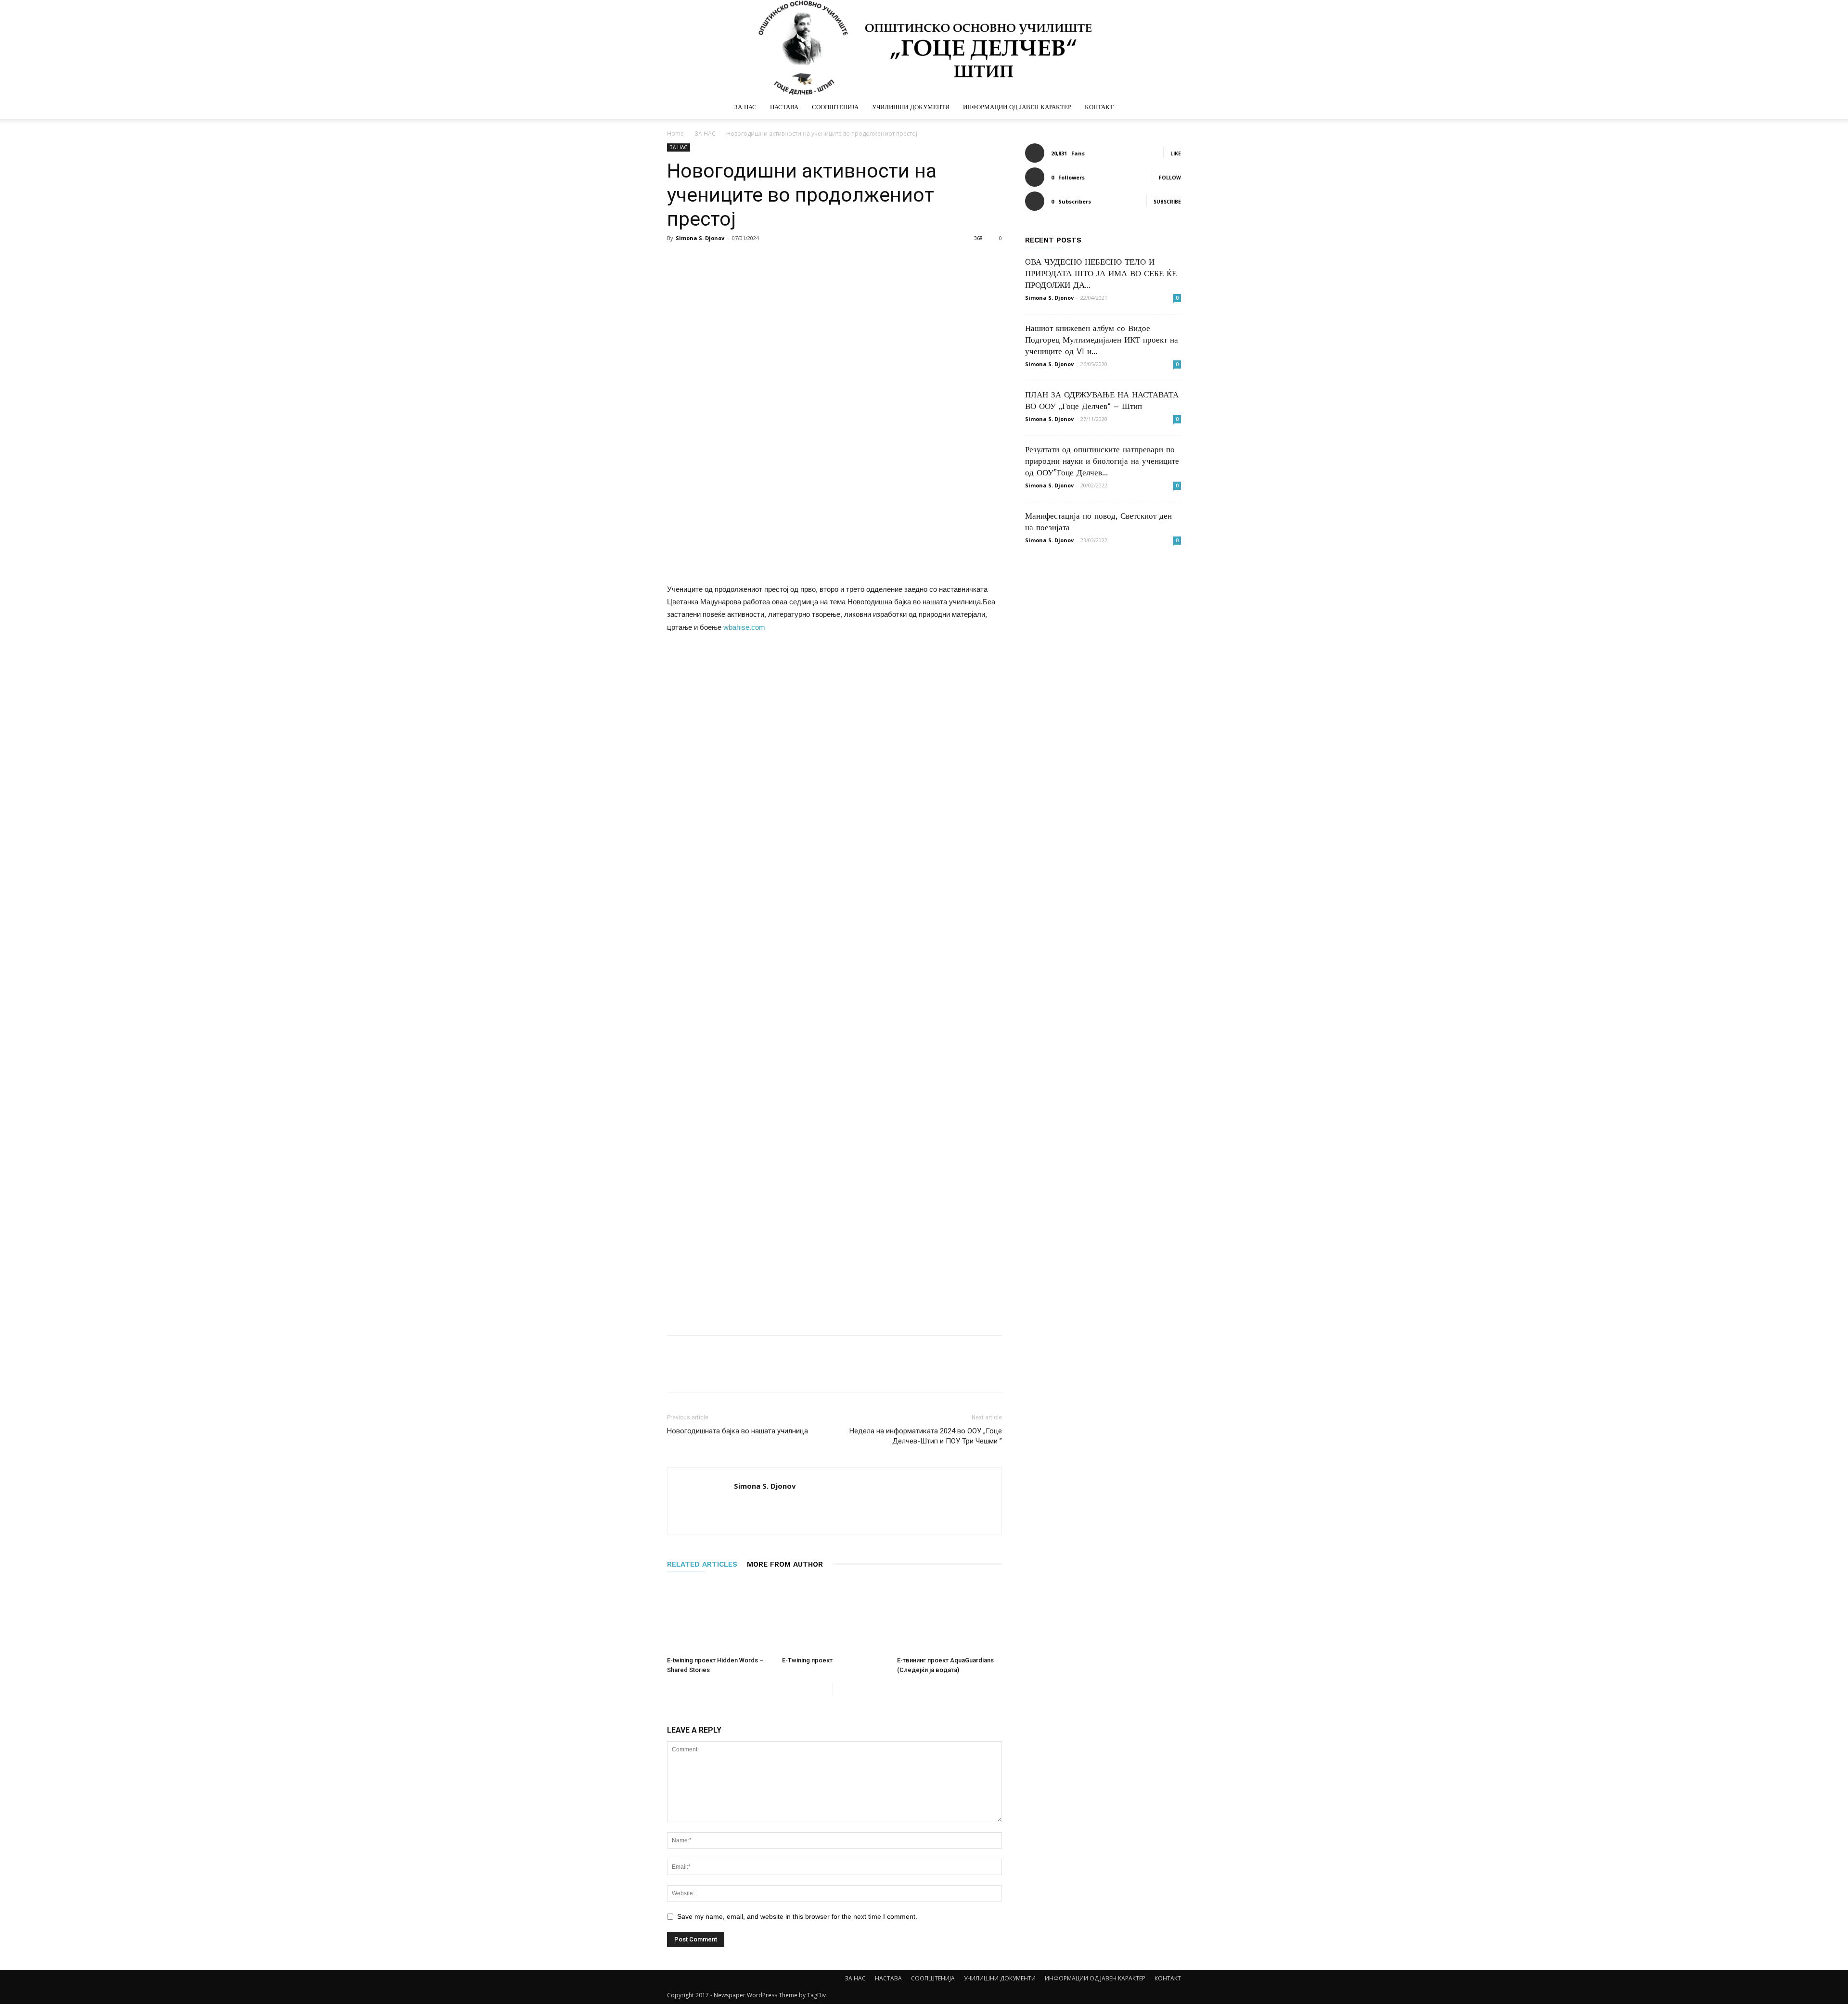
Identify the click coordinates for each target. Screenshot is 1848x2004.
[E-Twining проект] (834, 1616)
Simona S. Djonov (700, 238)
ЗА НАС (745, 107)
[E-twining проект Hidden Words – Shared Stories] (719, 1616)
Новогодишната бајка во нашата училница (738, 1431)
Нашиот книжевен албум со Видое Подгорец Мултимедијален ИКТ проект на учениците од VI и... (1102, 340)
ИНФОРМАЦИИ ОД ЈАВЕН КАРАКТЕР (1017, 107)
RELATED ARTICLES (702, 1564)
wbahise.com (744, 627)
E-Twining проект (807, 1660)
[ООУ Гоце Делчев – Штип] (924, 48)
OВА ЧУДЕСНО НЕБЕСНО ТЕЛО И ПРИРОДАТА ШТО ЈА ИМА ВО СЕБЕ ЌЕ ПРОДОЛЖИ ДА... (1101, 273)
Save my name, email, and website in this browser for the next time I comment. (797, 1916)
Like (1176, 153)
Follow (1170, 178)
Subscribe (1167, 202)
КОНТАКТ (1099, 107)
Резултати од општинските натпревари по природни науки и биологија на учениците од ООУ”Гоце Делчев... (1102, 461)
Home (675, 134)
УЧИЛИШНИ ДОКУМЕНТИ (911, 107)
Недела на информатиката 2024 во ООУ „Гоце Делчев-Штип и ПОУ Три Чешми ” (926, 1436)
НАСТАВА (784, 107)
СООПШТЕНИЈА (835, 107)
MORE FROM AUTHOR (785, 1564)
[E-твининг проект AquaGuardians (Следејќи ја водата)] (950, 1616)
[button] (1169, 108)
